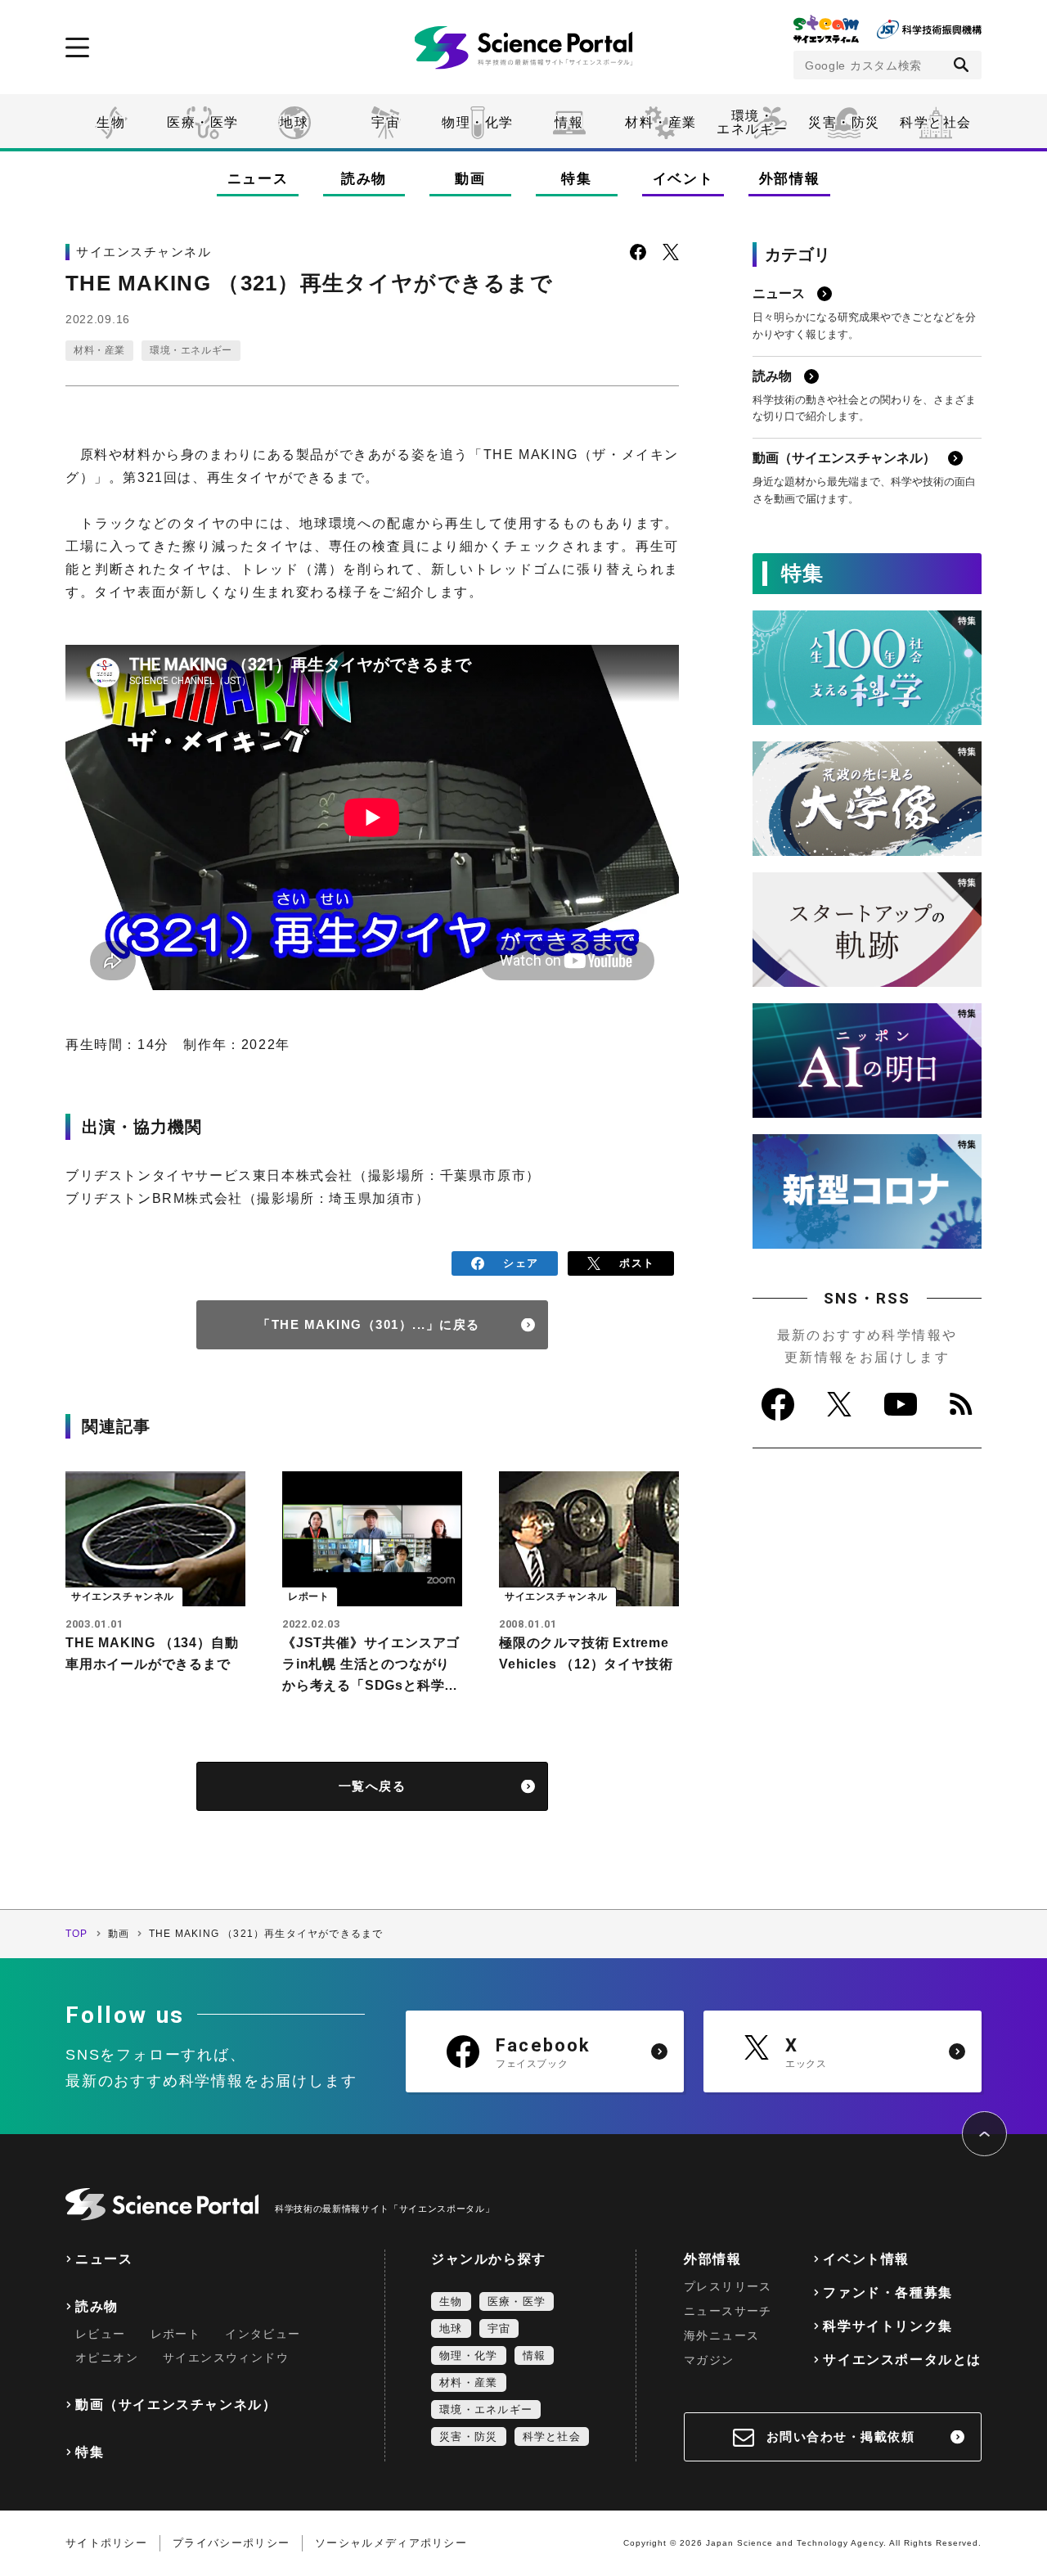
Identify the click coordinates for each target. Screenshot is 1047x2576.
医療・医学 (203, 122)
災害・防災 (844, 122)
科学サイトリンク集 (887, 2326)
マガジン (709, 2360)
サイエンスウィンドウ (226, 2358)
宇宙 (386, 122)
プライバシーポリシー (231, 2543)
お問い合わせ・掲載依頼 (841, 2436)
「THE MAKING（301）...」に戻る (369, 1324)
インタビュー (263, 2334)
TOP (77, 1934)
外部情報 (790, 179)
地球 (294, 122)
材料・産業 (661, 122)
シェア (521, 1263)
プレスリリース (728, 2286)
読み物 (364, 179)
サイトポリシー (106, 2543)
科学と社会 (936, 122)
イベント (683, 179)
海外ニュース (721, 2335)
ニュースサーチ (728, 2311)
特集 (576, 179)
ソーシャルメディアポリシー (391, 2543)
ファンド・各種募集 (887, 2292)
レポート (176, 2334)
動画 (470, 179)
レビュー (101, 2334)
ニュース (258, 179)
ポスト (637, 1263)
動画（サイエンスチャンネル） (176, 2405)
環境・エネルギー (191, 350)
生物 (111, 122)
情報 (569, 122)
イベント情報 (866, 2259)
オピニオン (107, 2358)
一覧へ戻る (373, 1786)
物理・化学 (478, 122)
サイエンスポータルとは (902, 2360)
